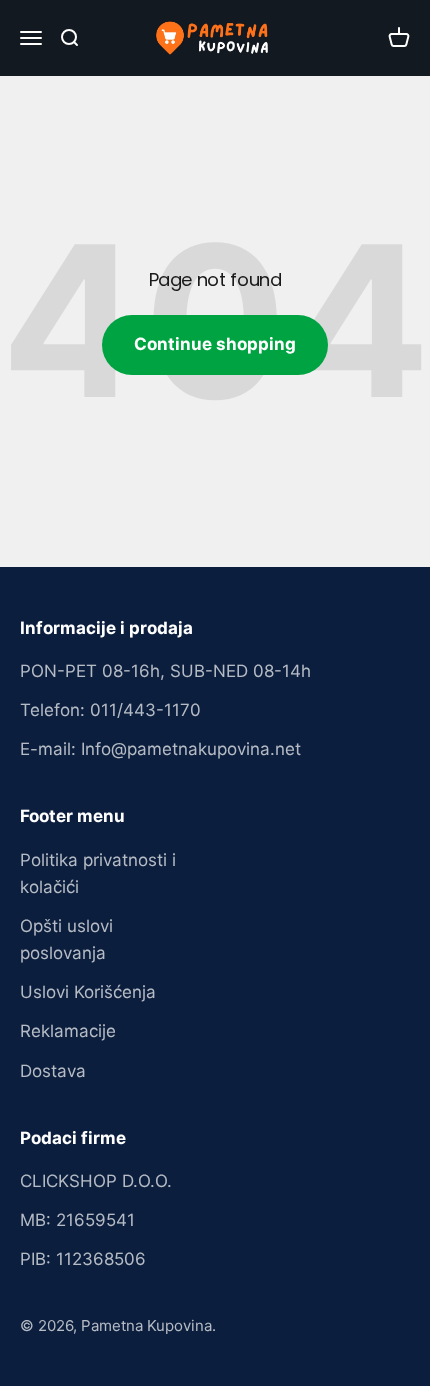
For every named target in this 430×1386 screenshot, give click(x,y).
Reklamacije (68, 1031)
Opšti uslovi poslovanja (66, 939)
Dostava (53, 1071)
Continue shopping (215, 344)
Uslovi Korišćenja (88, 992)
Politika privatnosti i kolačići (98, 873)
